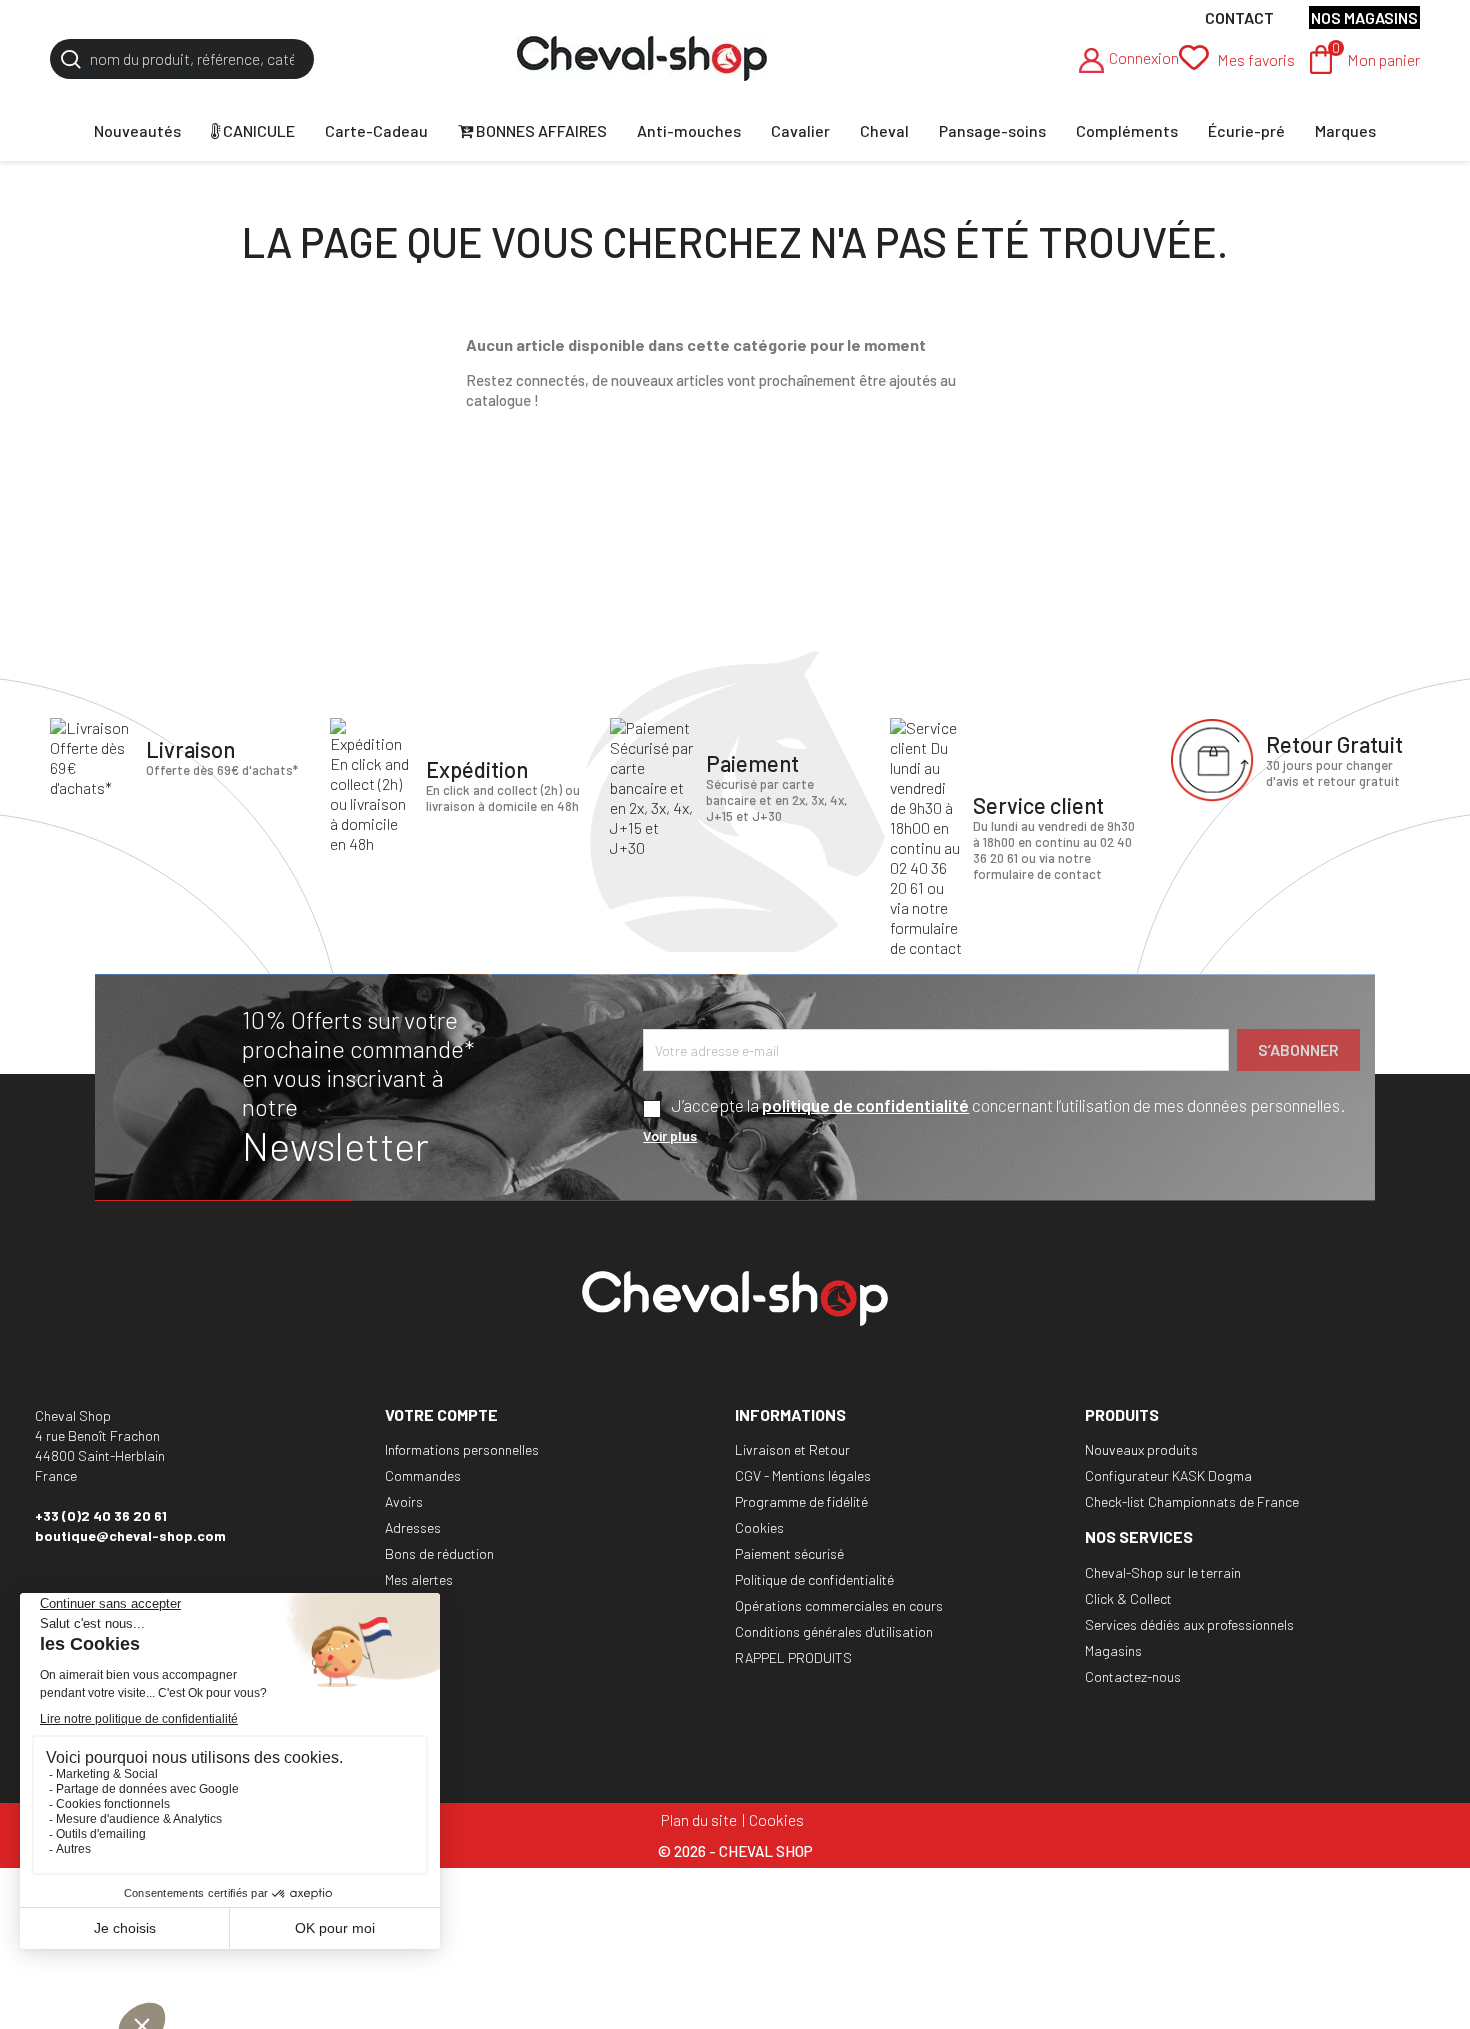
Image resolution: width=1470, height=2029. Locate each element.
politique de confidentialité (865, 1105)
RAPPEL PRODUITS (793, 1657)
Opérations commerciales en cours (839, 1605)
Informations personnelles (462, 1449)
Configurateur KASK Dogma (1168, 1475)
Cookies (759, 1527)
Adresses (413, 1527)
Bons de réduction (439, 1553)
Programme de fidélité (801, 1501)
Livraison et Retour (792, 1449)
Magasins (1113, 1650)
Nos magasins (1364, 17)
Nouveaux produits (1141, 1449)
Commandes (423, 1475)
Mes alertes (419, 1579)
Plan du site (699, 1819)
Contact (1239, 17)
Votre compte (441, 1414)
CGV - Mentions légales (803, 1475)
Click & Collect (1128, 1598)
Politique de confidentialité (814, 1579)
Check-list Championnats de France (1192, 1501)
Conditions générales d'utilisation (834, 1631)
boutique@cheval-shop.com (130, 1535)
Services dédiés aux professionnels (1189, 1624)
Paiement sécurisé (789, 1553)
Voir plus (670, 1135)
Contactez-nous (1133, 1676)
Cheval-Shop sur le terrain (1163, 1572)
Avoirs (404, 1501)
